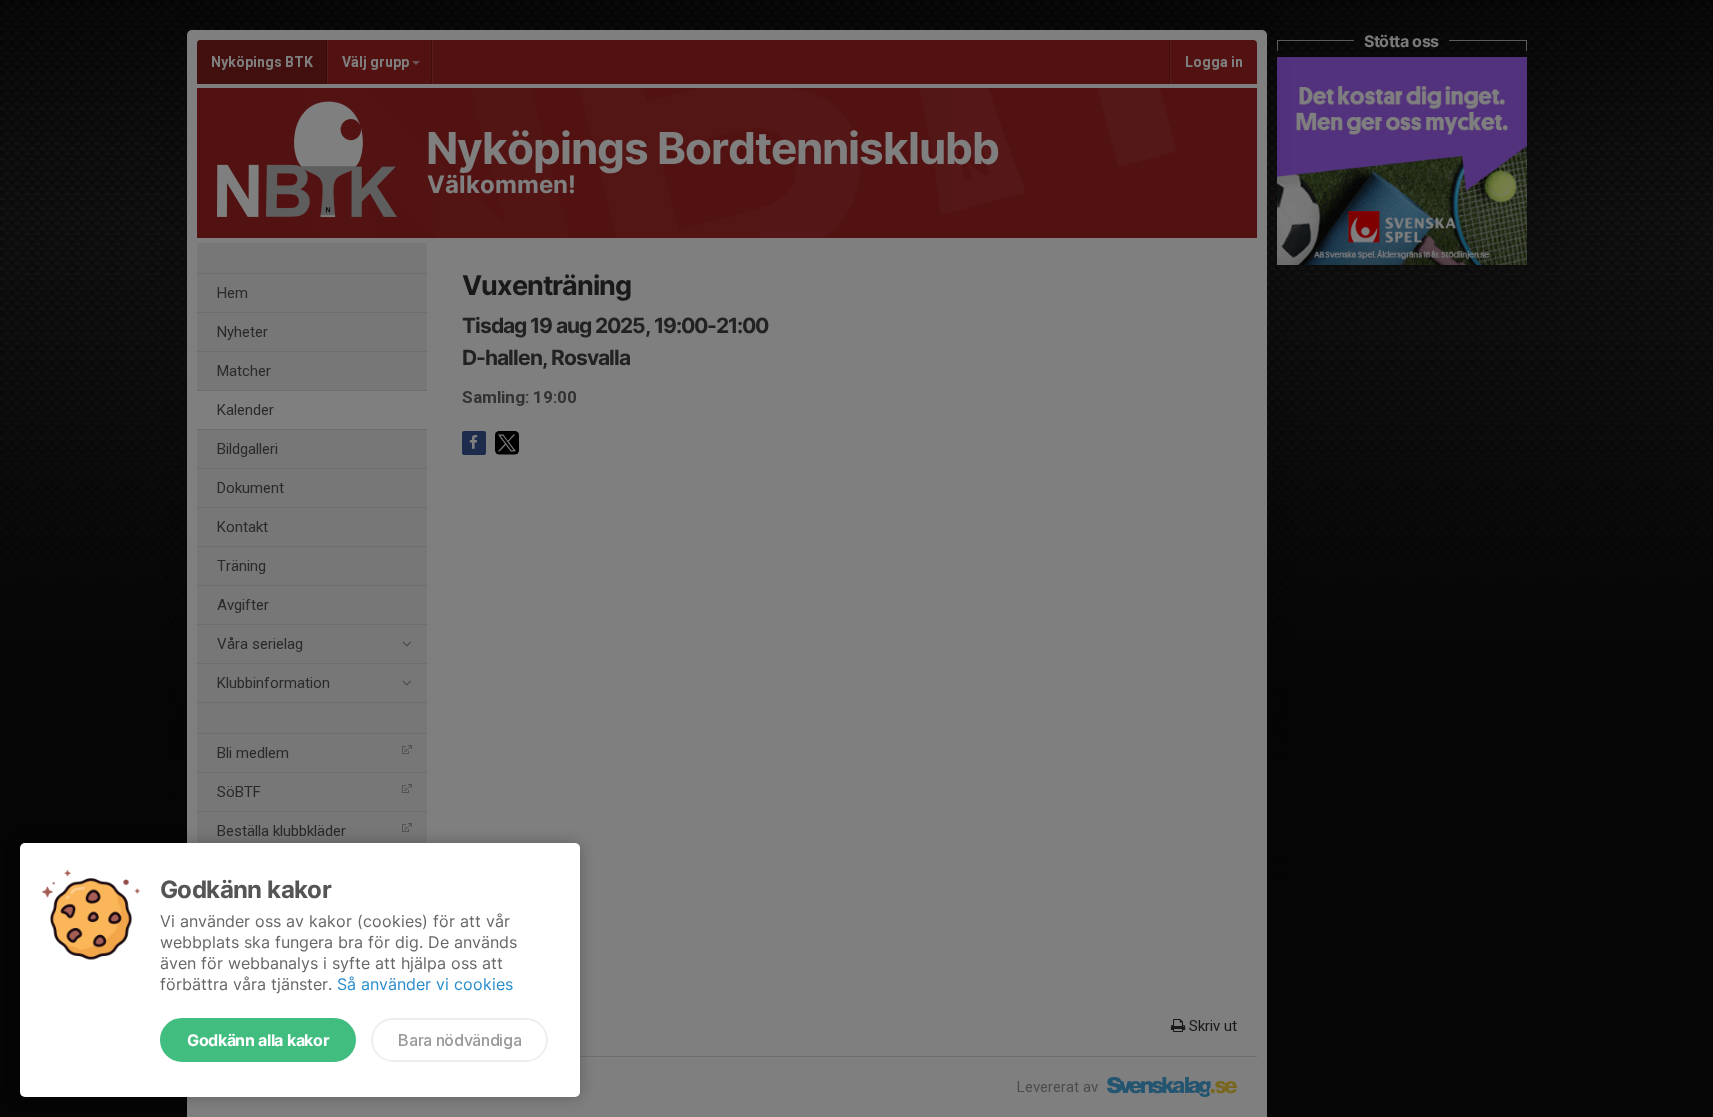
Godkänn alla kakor (258, 1040)
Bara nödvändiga (459, 1040)
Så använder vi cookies (425, 984)
